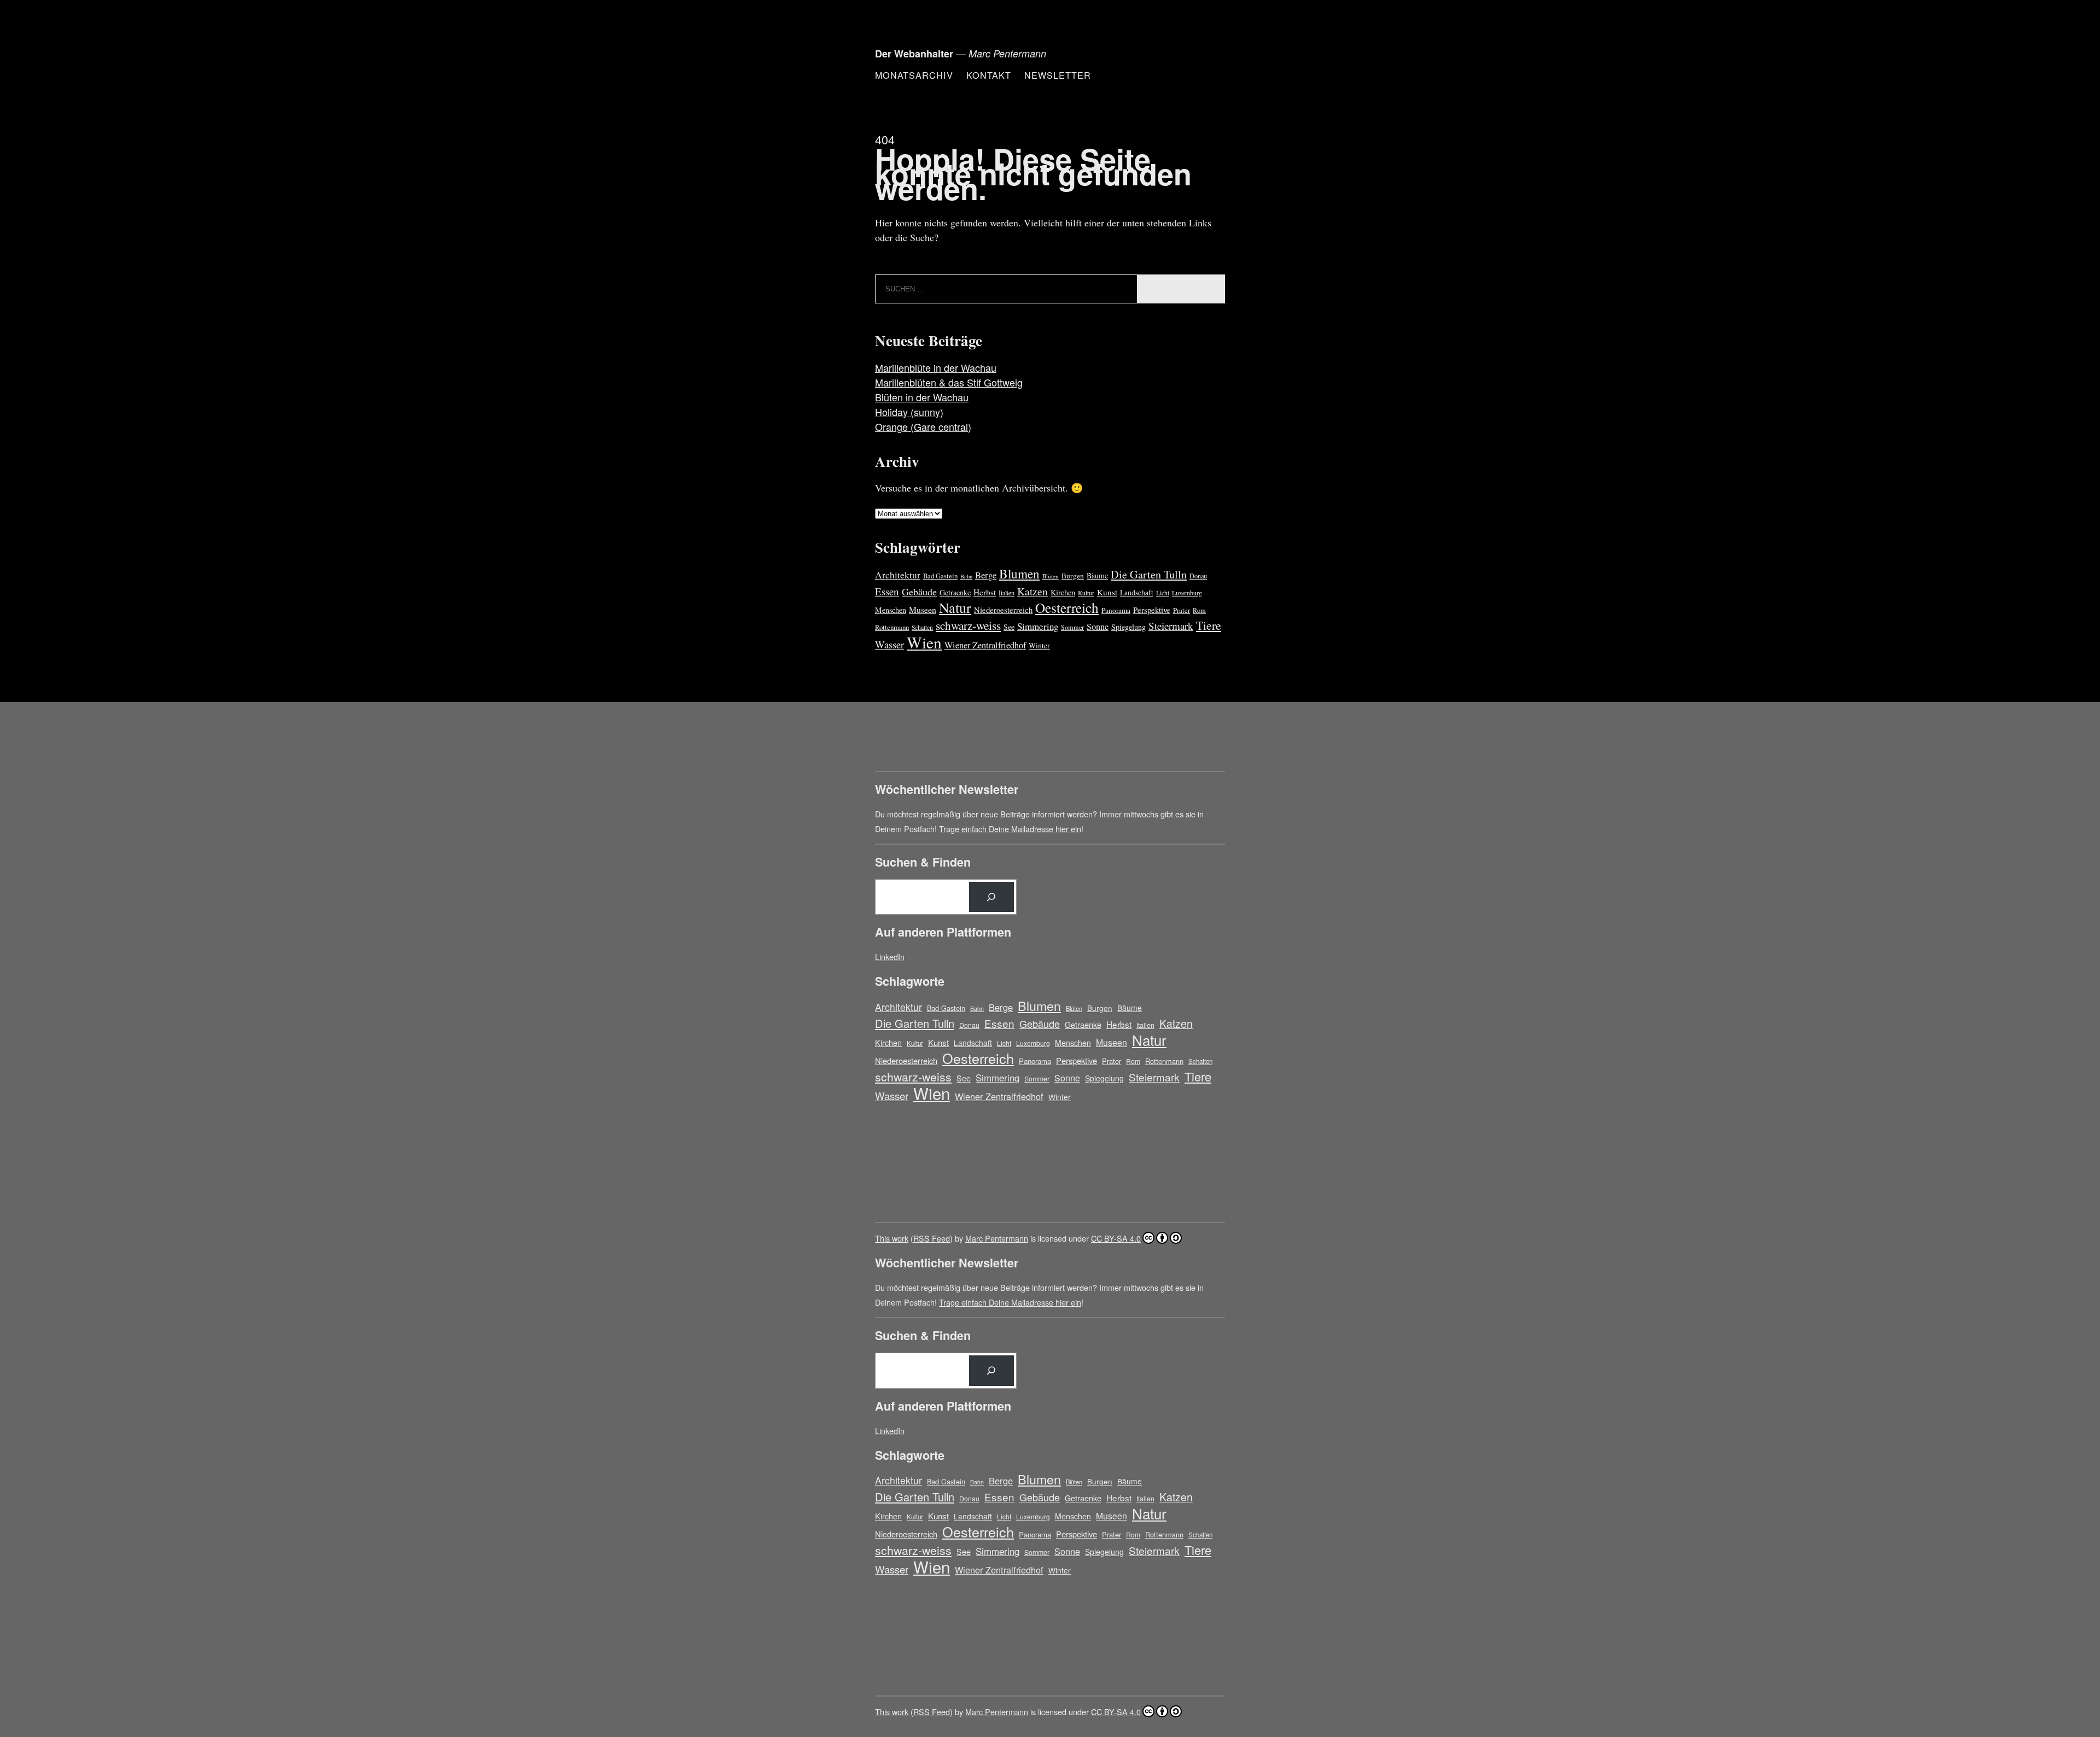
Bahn (966, 576)
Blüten (1051, 576)
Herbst (985, 592)
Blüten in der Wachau (922, 397)
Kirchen (1063, 592)
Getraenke (955, 592)
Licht (1163, 593)
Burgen (1073, 576)
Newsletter (1058, 75)
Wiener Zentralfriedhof (985, 645)
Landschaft (1137, 592)
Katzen (1032, 591)
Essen (887, 591)
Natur (955, 607)
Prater (1182, 610)
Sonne (1098, 627)
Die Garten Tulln (1149, 574)
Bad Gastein (940, 576)
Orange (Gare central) (923, 426)
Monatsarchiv (914, 75)
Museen (923, 609)
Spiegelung (1128, 627)
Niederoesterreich (1003, 610)
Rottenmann (892, 627)
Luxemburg (1187, 593)
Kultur (1086, 593)
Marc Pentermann (997, 1238)
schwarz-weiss (968, 625)
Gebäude (919, 592)
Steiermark (1171, 626)
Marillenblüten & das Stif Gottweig (949, 382)
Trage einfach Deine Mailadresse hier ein (1010, 829)
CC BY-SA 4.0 (1116, 1238)
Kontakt (989, 75)
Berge (986, 575)
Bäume (1097, 575)
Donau (1198, 576)
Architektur (898, 575)
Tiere (1209, 625)
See (1009, 627)
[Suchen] (991, 897)
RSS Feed (932, 1238)
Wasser (889, 644)
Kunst (1107, 592)
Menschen (891, 610)
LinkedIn (890, 957)
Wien (924, 642)
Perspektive (1152, 610)
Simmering (1038, 626)
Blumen (1019, 574)
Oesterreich (1067, 607)
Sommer (1072, 627)
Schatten (922, 627)
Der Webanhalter (914, 54)
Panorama (1116, 610)
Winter (1039, 645)
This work (892, 1238)
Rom (1199, 610)
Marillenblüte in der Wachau (936, 367)
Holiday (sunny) (909, 412)
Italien (1007, 593)
